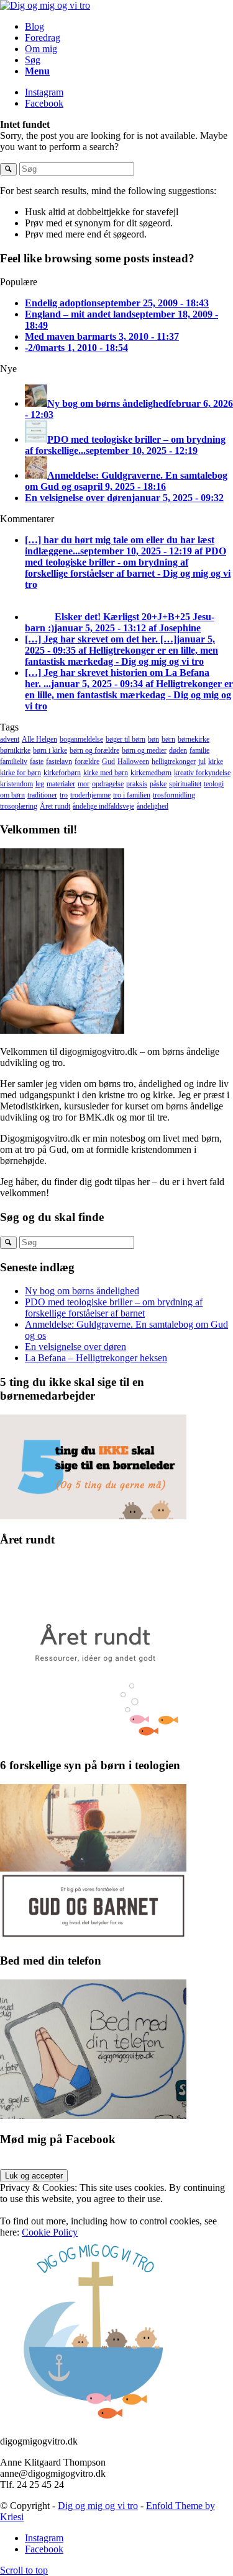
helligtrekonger (174, 762)
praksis (137, 784)
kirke (216, 762)
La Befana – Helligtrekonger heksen (96, 1358)
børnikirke (15, 750)
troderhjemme (90, 795)
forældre (87, 762)
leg (40, 784)
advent (10, 739)
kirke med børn (106, 773)
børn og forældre (94, 750)
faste (37, 762)
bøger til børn (126, 739)
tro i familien (132, 795)
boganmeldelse (81, 739)
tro (64, 795)
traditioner (42, 795)
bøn (153, 739)
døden (178, 750)
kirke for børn (21, 773)
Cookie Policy (50, 2232)
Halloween (133, 762)
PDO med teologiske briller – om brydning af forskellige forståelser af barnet (114, 1308)
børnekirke (194, 739)
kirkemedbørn (151, 773)
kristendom (16, 784)
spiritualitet (185, 784)
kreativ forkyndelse (202, 773)
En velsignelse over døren (75, 1347)
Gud (108, 762)
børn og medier (144, 750)
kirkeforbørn (62, 773)
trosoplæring (19, 806)
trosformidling (174, 795)
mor (84, 784)
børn (168, 739)
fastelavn (59, 762)
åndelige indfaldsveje (103, 806)
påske (158, 784)
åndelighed (153, 806)
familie (199, 750)
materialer (61, 784)
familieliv (14, 762)
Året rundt (55, 806)
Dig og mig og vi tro (98, 2506)
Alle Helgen (39, 739)
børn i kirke (50, 750)
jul (202, 762)
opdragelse (108, 784)
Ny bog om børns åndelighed (82, 1291)
